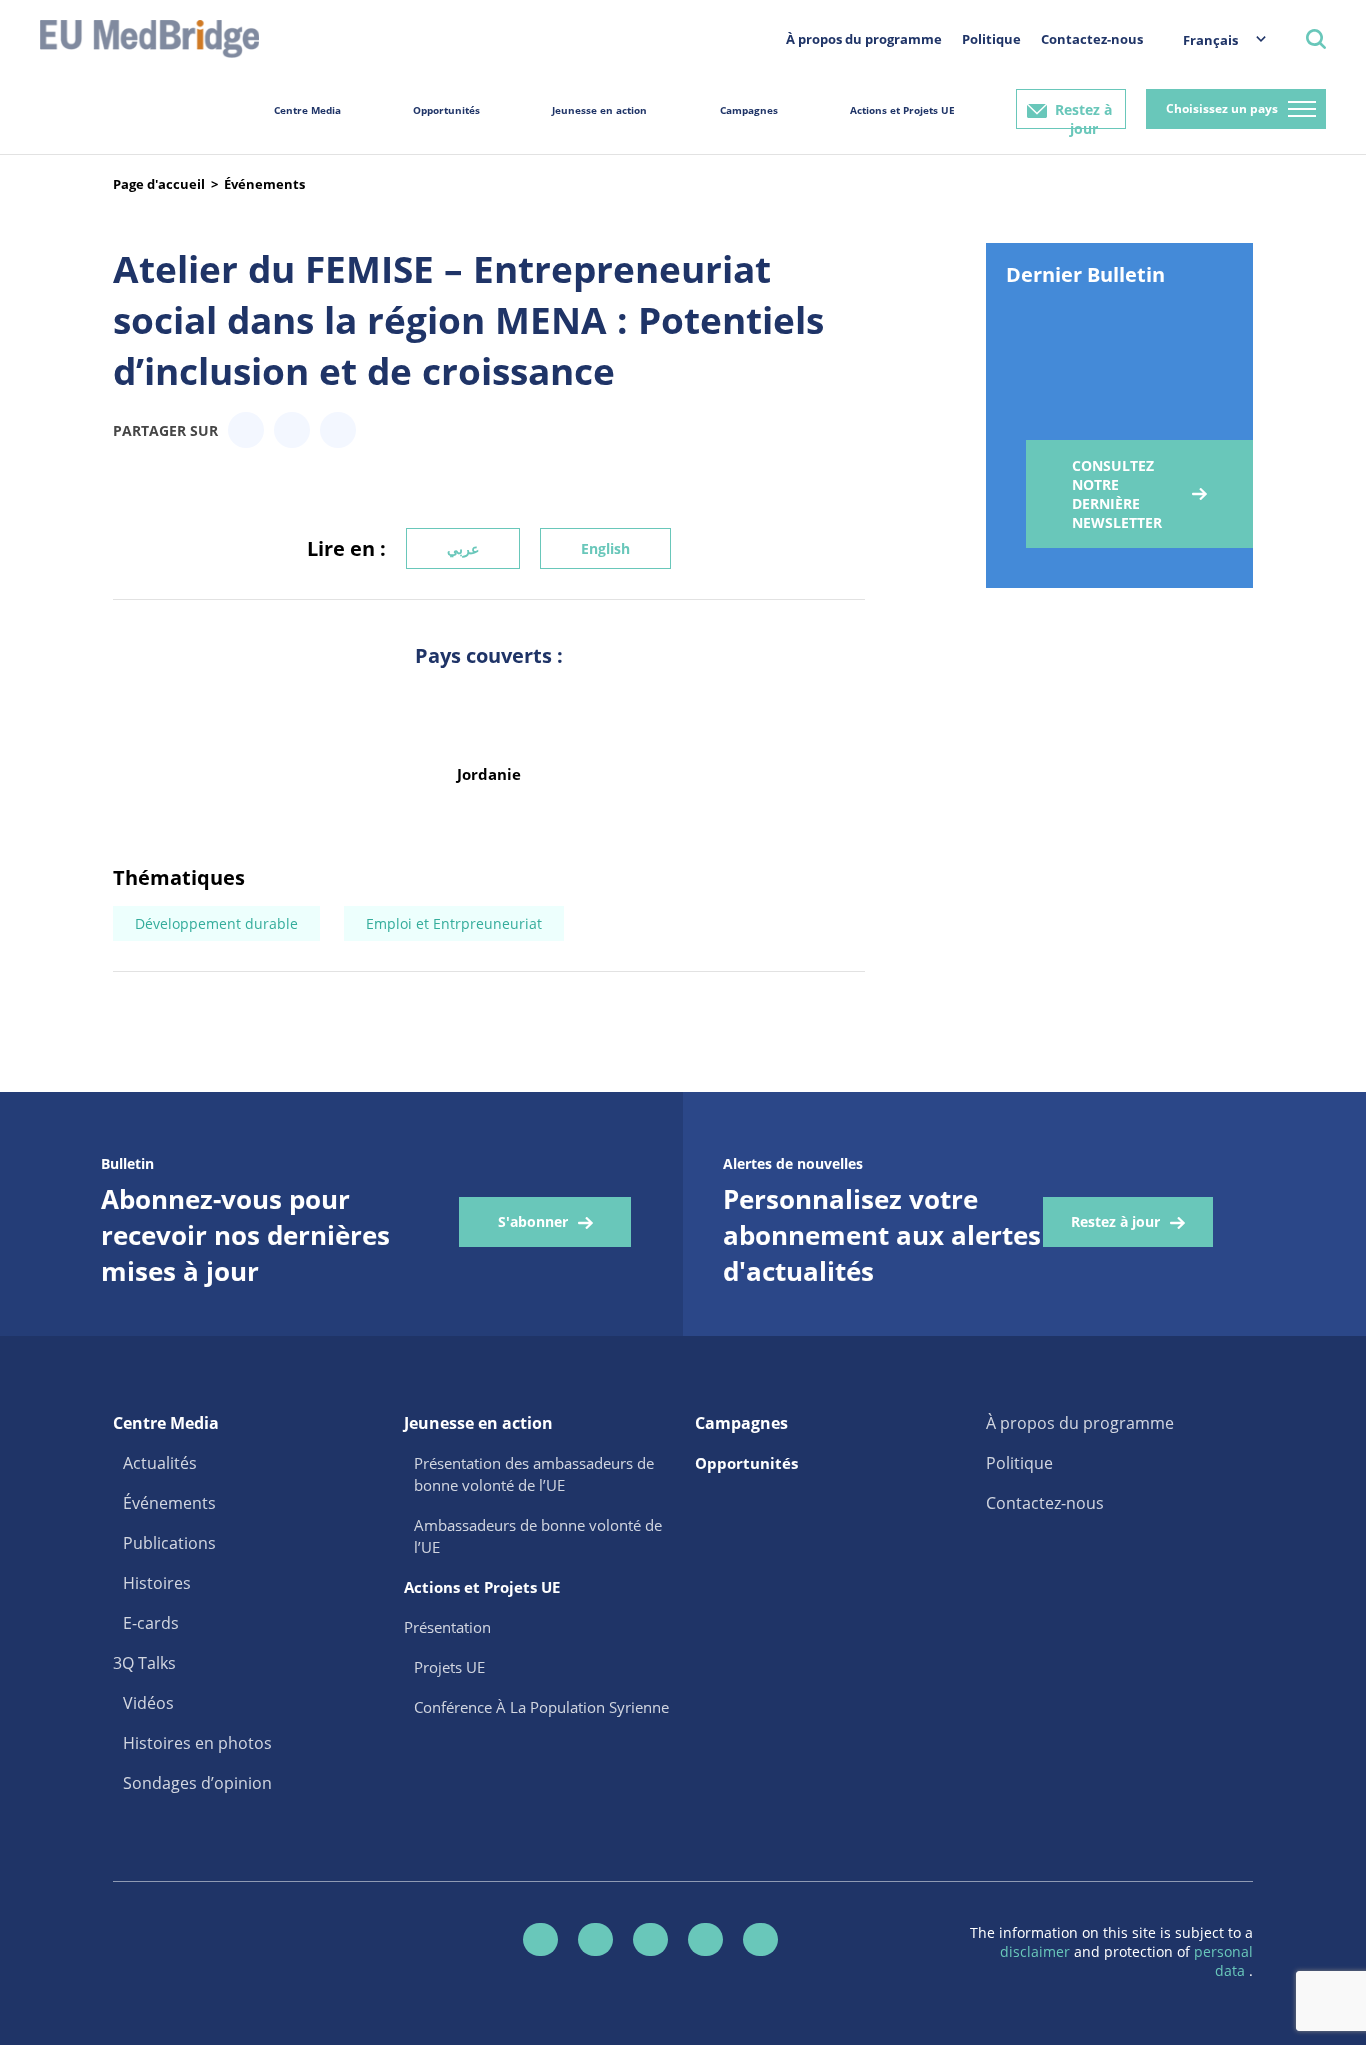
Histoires (157, 1583)
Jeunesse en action (599, 110)
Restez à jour (1083, 114)
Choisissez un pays (1222, 108)
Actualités (160, 1463)
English (605, 548)
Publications (169, 1543)
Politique (991, 39)
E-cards (151, 1623)
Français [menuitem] (1210, 40)
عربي (463, 548)
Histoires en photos (197, 1743)
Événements (264, 184)
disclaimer (1037, 1951)
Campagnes (749, 110)
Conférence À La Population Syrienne (541, 1707)
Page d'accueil (159, 184)
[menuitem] (1214, 39)
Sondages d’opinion (197, 1783)
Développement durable (216, 923)
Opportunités (446, 110)
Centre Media (307, 110)
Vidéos (148, 1703)
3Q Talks (144, 1663)
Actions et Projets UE (902, 110)
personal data (1223, 1961)
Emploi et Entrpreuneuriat (454, 923)
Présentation (447, 1627)
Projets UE (449, 1667)
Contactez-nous (1092, 39)
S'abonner (533, 1221)
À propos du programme (864, 39)
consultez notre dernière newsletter (1117, 494)
